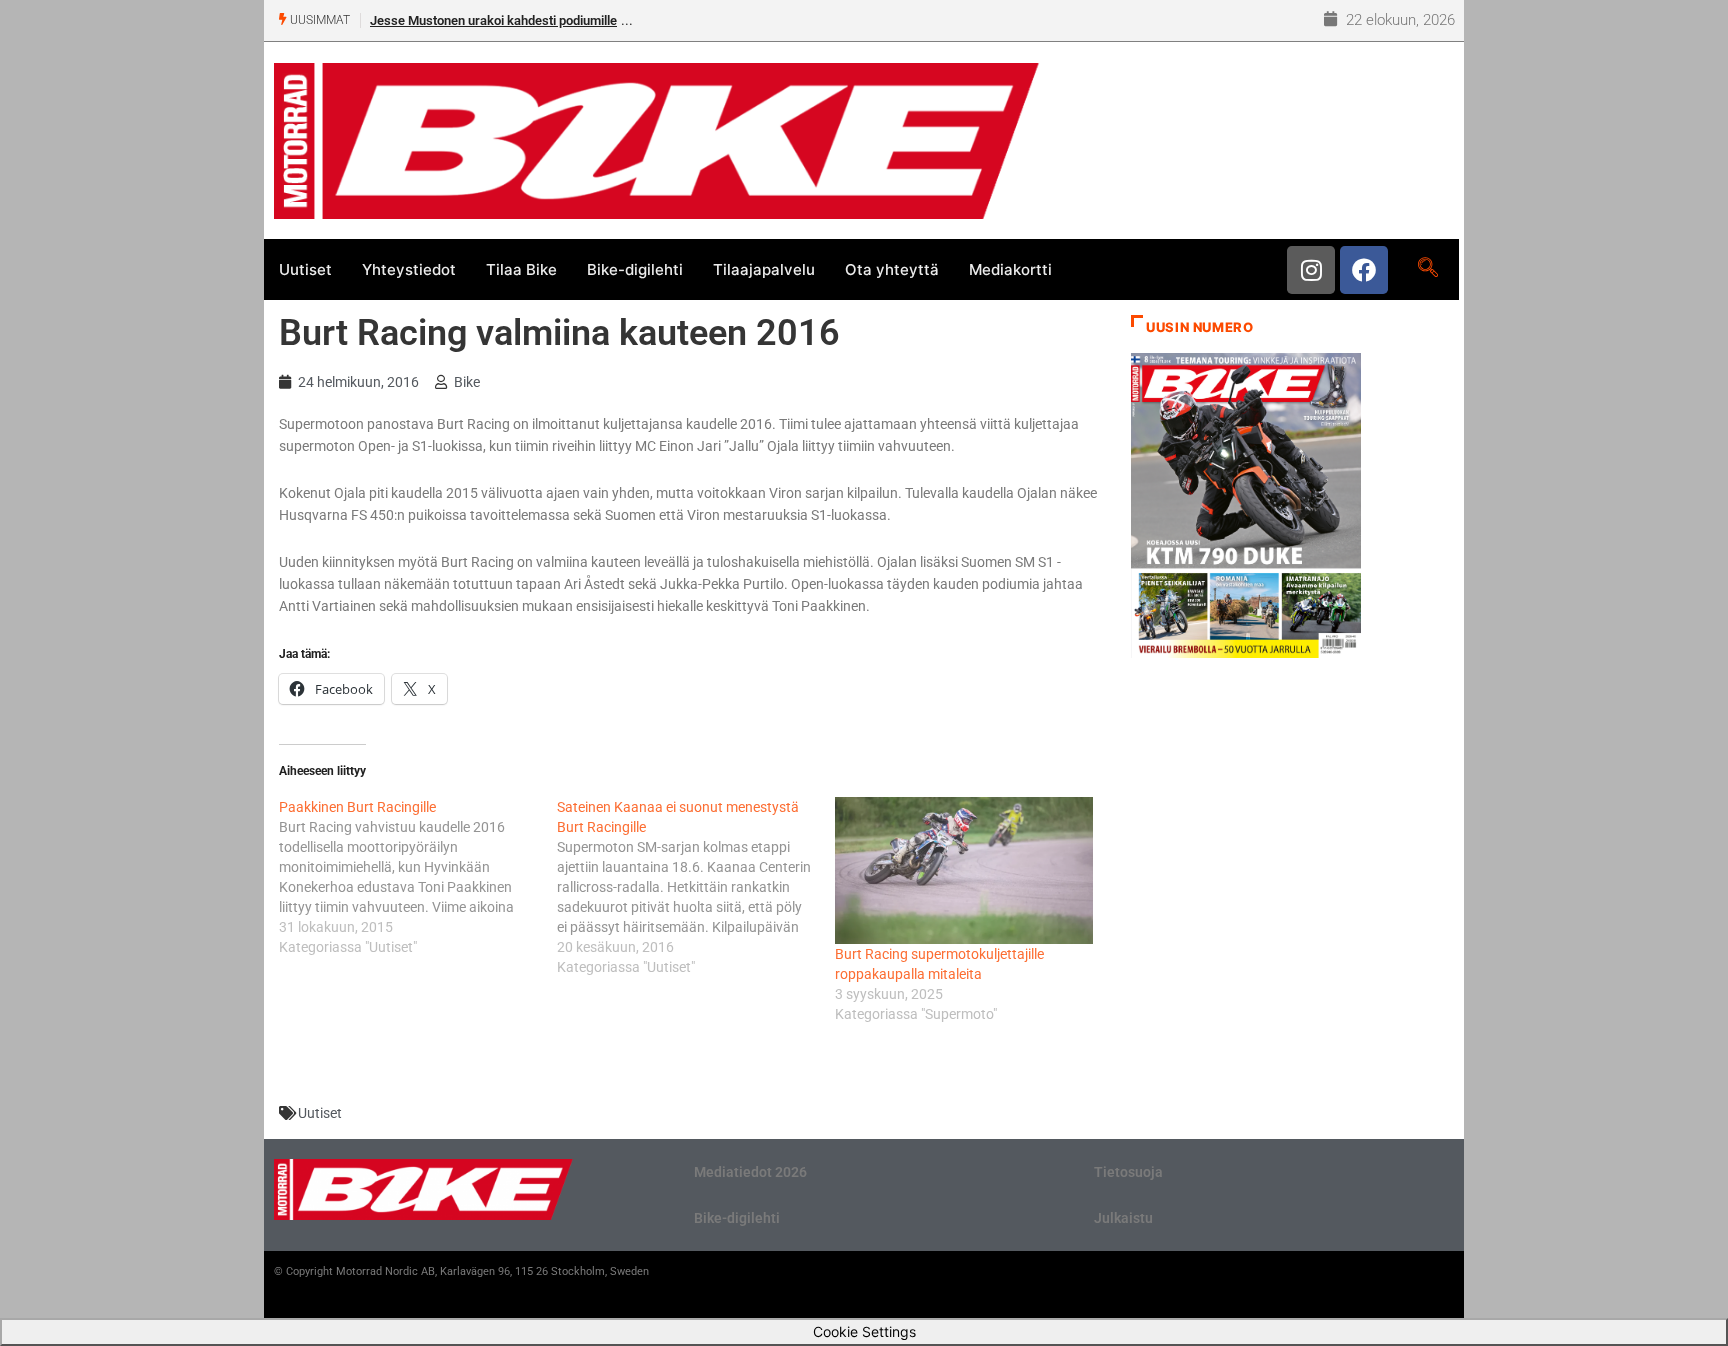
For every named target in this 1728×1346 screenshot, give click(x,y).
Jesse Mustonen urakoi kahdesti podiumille (493, 20)
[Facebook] (1364, 270)
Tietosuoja (1128, 1172)
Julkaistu (1123, 1218)
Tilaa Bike (521, 269)
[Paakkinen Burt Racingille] (418, 877)
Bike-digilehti (635, 269)
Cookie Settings (864, 1331)
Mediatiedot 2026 (750, 1172)
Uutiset (305, 269)
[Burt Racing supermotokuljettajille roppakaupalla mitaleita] (964, 870)
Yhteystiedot (409, 269)
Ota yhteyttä (892, 269)
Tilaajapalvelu (764, 269)
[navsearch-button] (1427, 269)
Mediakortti (1010, 269)
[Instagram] (1311, 270)
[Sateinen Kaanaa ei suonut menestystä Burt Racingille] (696, 887)
